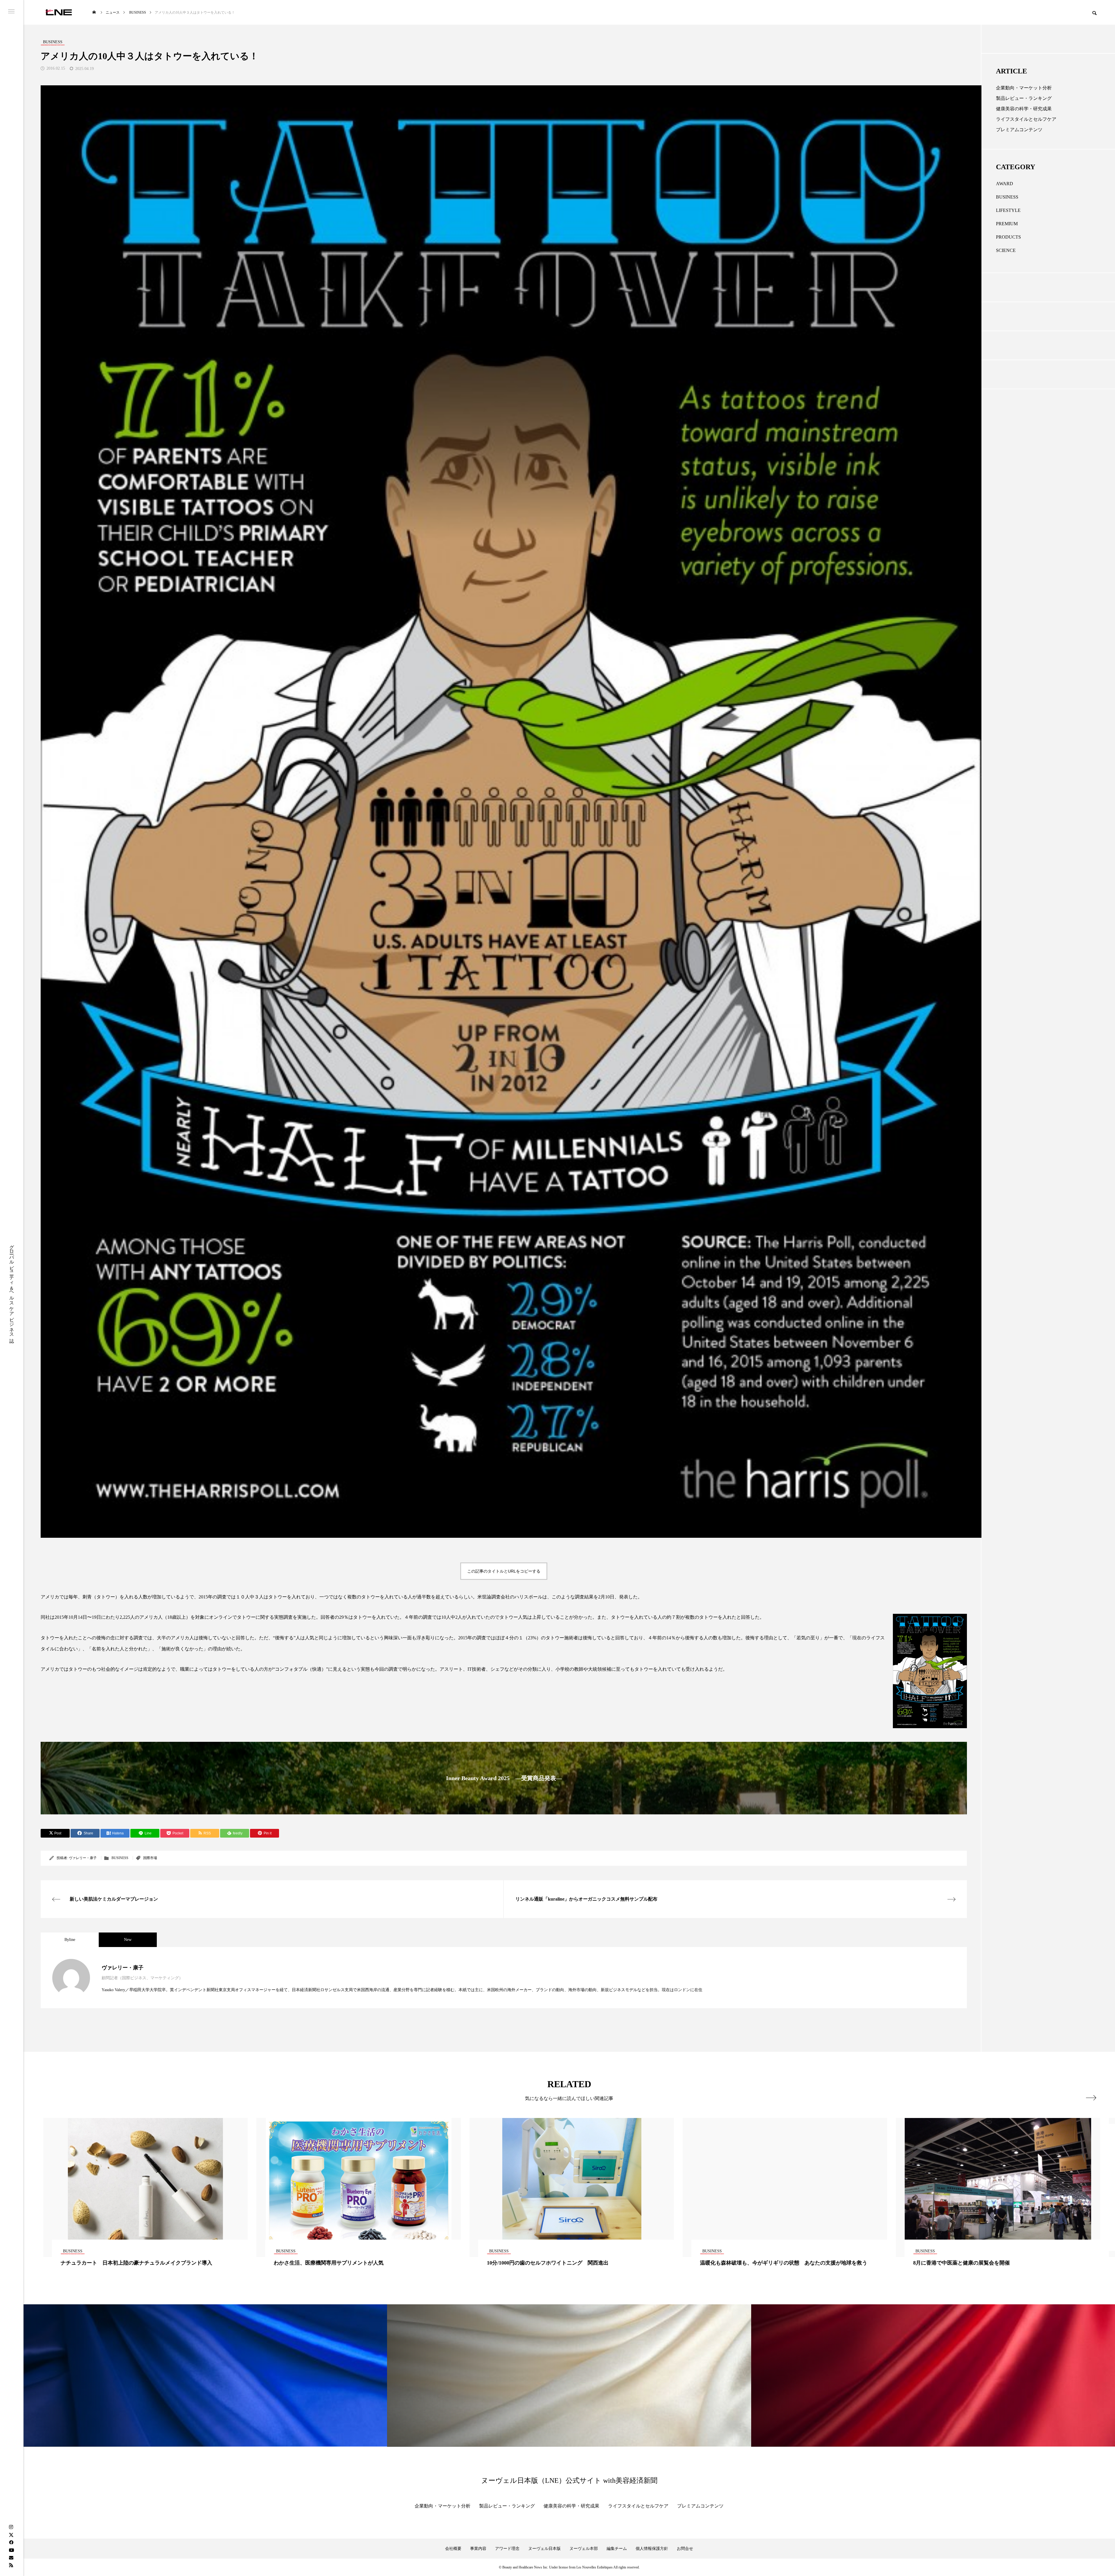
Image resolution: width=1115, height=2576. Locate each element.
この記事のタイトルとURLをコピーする (504, 1571)
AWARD (1005, 184)
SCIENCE (1006, 250)
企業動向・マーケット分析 (1024, 88)
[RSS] (11, 2565)
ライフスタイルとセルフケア (1026, 119)
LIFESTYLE (1008, 210)
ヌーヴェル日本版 (544, 2549)
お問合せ (685, 2549)
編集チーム (617, 2549)
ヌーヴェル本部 (584, 2549)
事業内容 (478, 2549)
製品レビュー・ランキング (1024, 98)
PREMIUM (1007, 224)
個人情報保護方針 (652, 2549)
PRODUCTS (1008, 237)
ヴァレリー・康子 (83, 1858)
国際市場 (150, 1858)
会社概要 (453, 2549)
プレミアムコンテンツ (1019, 130)
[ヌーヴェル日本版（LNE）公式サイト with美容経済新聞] (59, 12)
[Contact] (11, 2557)
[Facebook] (11, 2542)
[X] (11, 2535)
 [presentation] (1091, 2098)
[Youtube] (11, 2550)
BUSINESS (120, 1858)
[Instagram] (11, 2527)
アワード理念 (507, 2549)
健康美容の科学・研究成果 (1024, 109)
